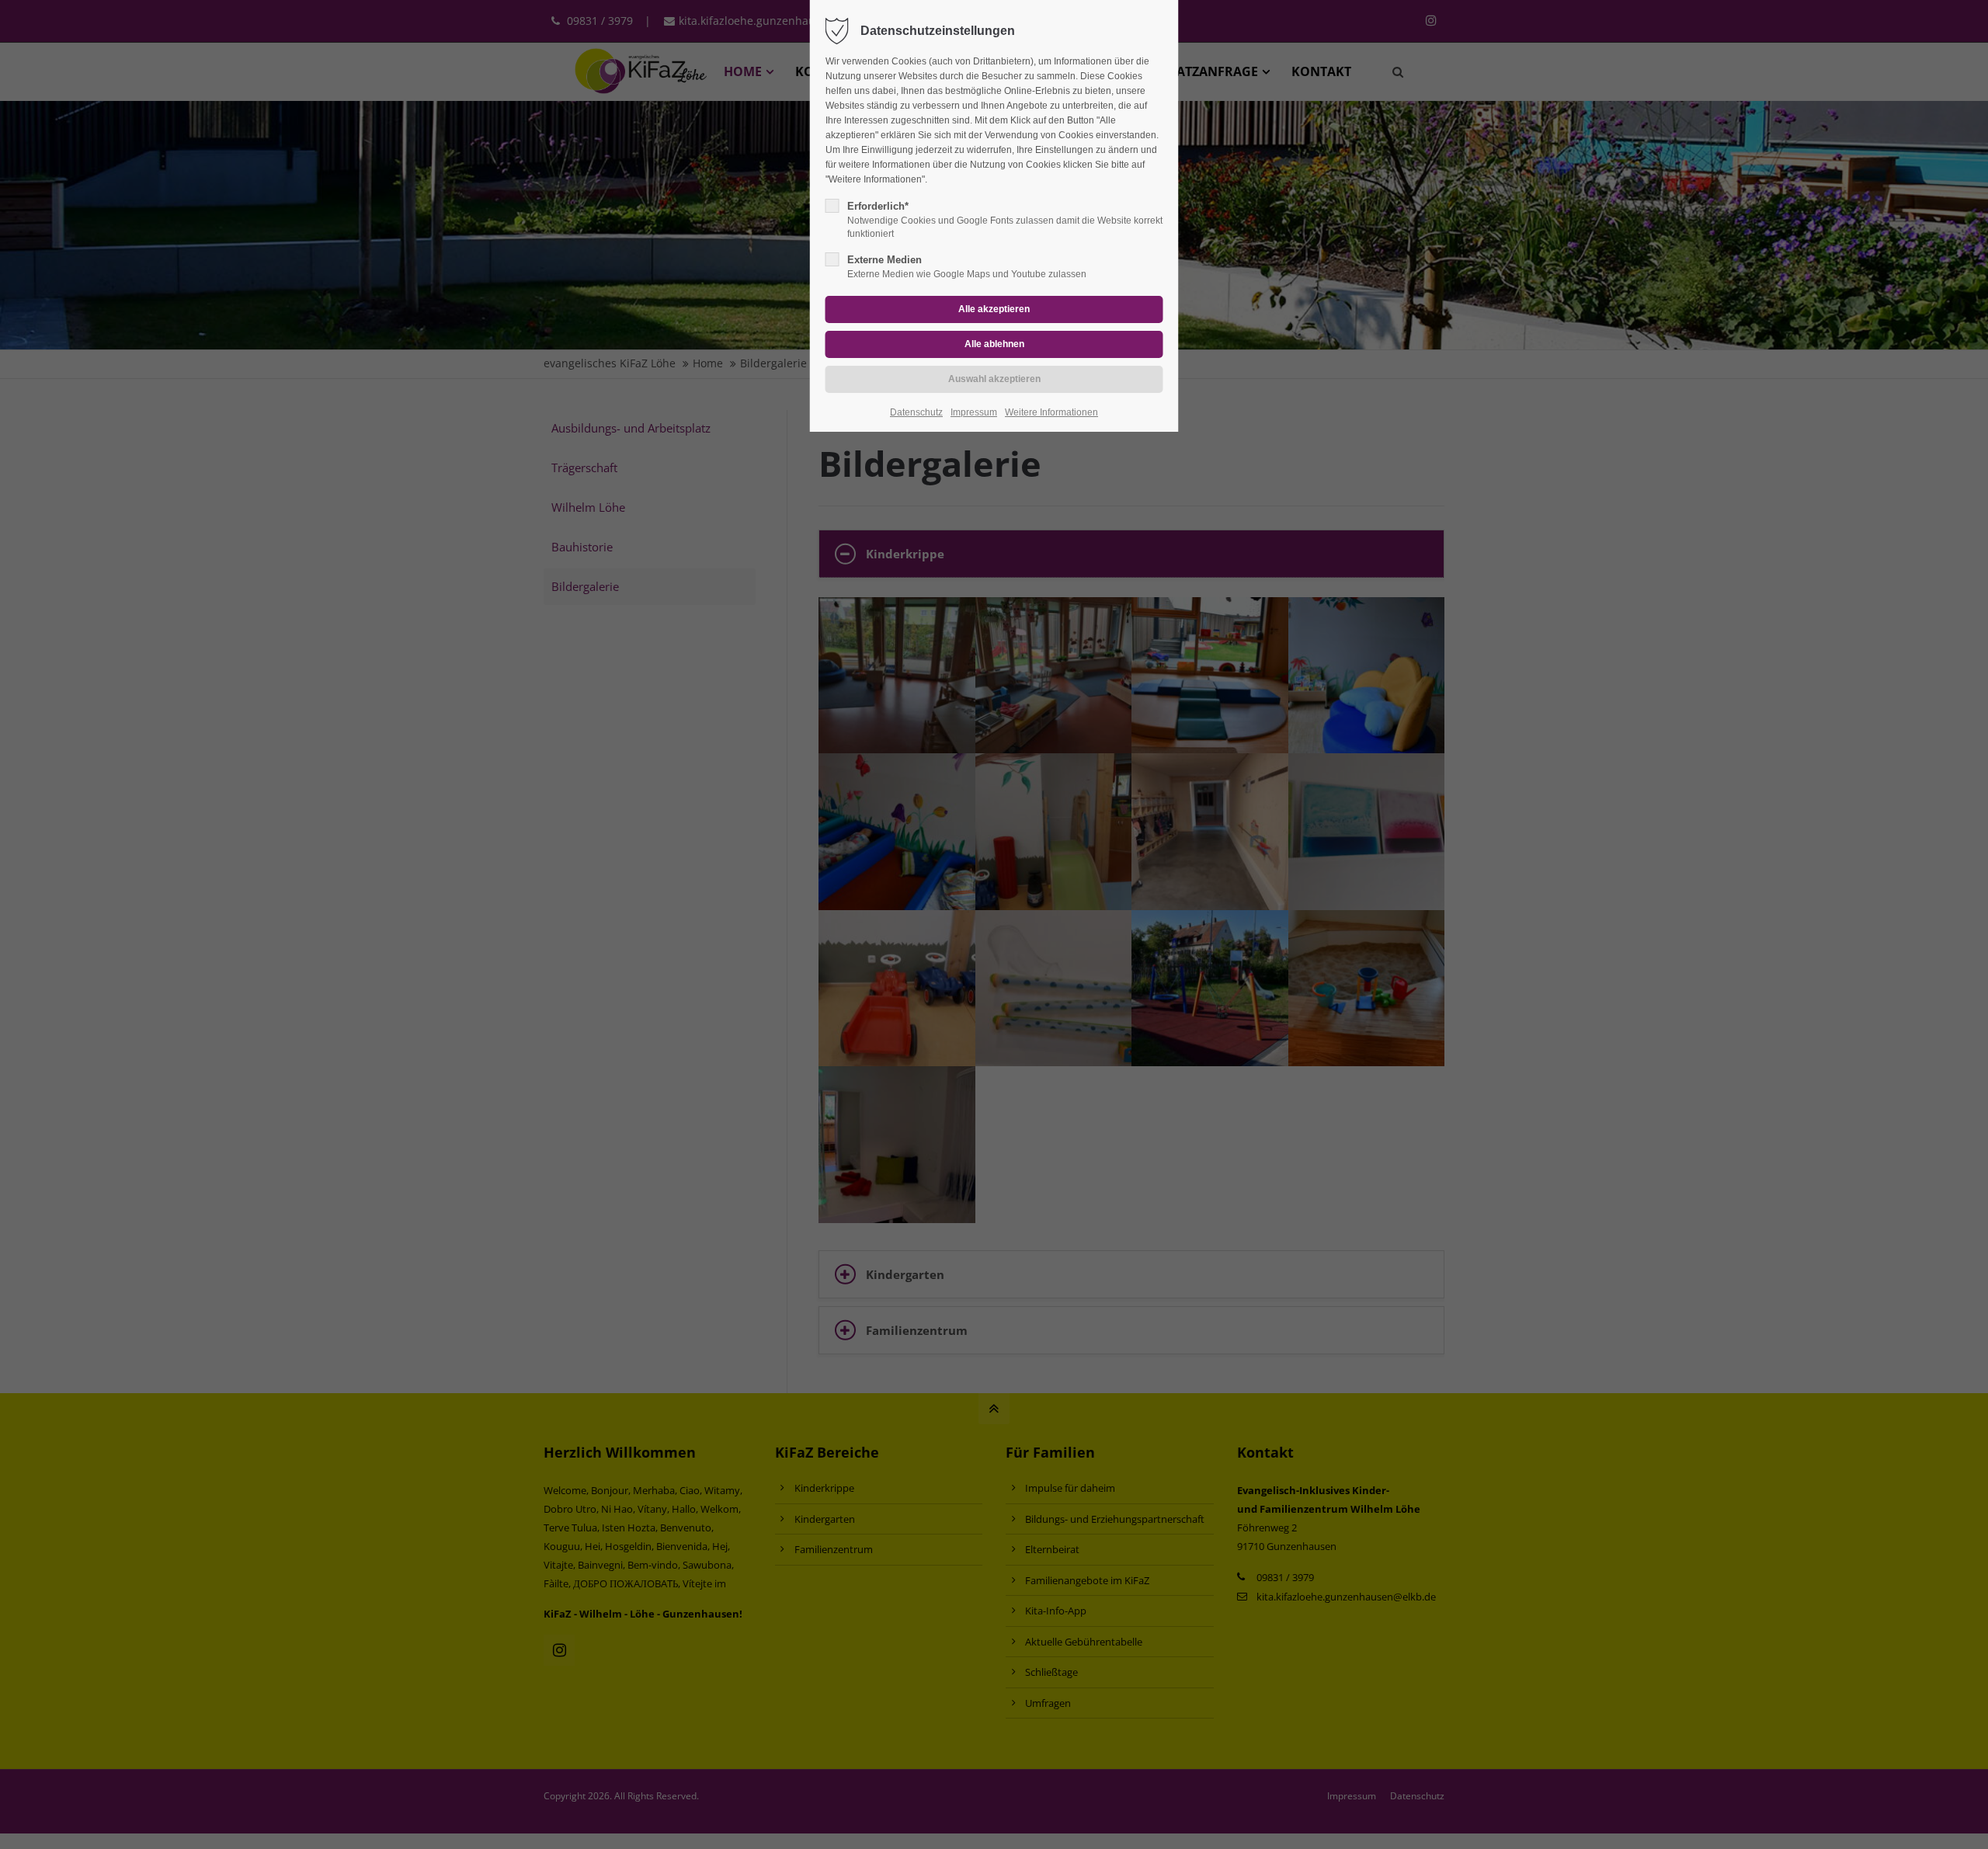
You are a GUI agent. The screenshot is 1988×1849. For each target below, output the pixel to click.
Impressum (974, 412)
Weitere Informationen (1051, 412)
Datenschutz (916, 412)
